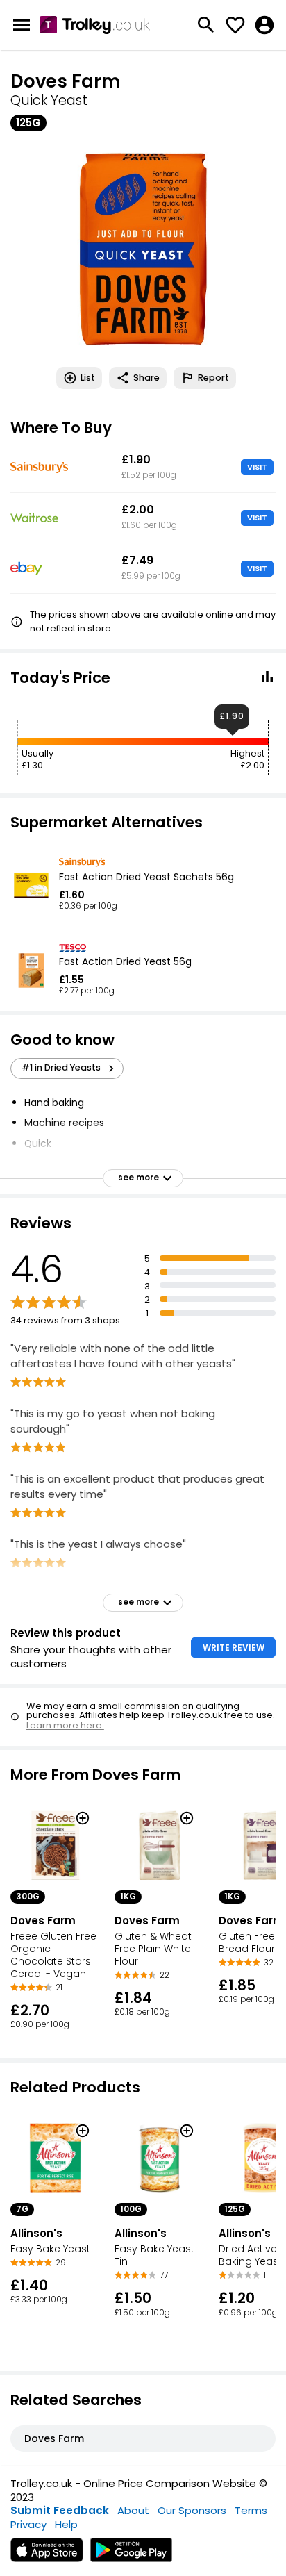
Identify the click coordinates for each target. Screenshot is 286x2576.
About (133, 2510)
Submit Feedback (60, 2510)
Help (66, 2524)
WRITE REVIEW (234, 1648)
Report (213, 378)
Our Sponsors (192, 2510)
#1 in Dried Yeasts (61, 1067)
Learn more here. (65, 1725)
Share (146, 378)
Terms (251, 2510)
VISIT (257, 467)
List (88, 378)
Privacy (28, 2524)
